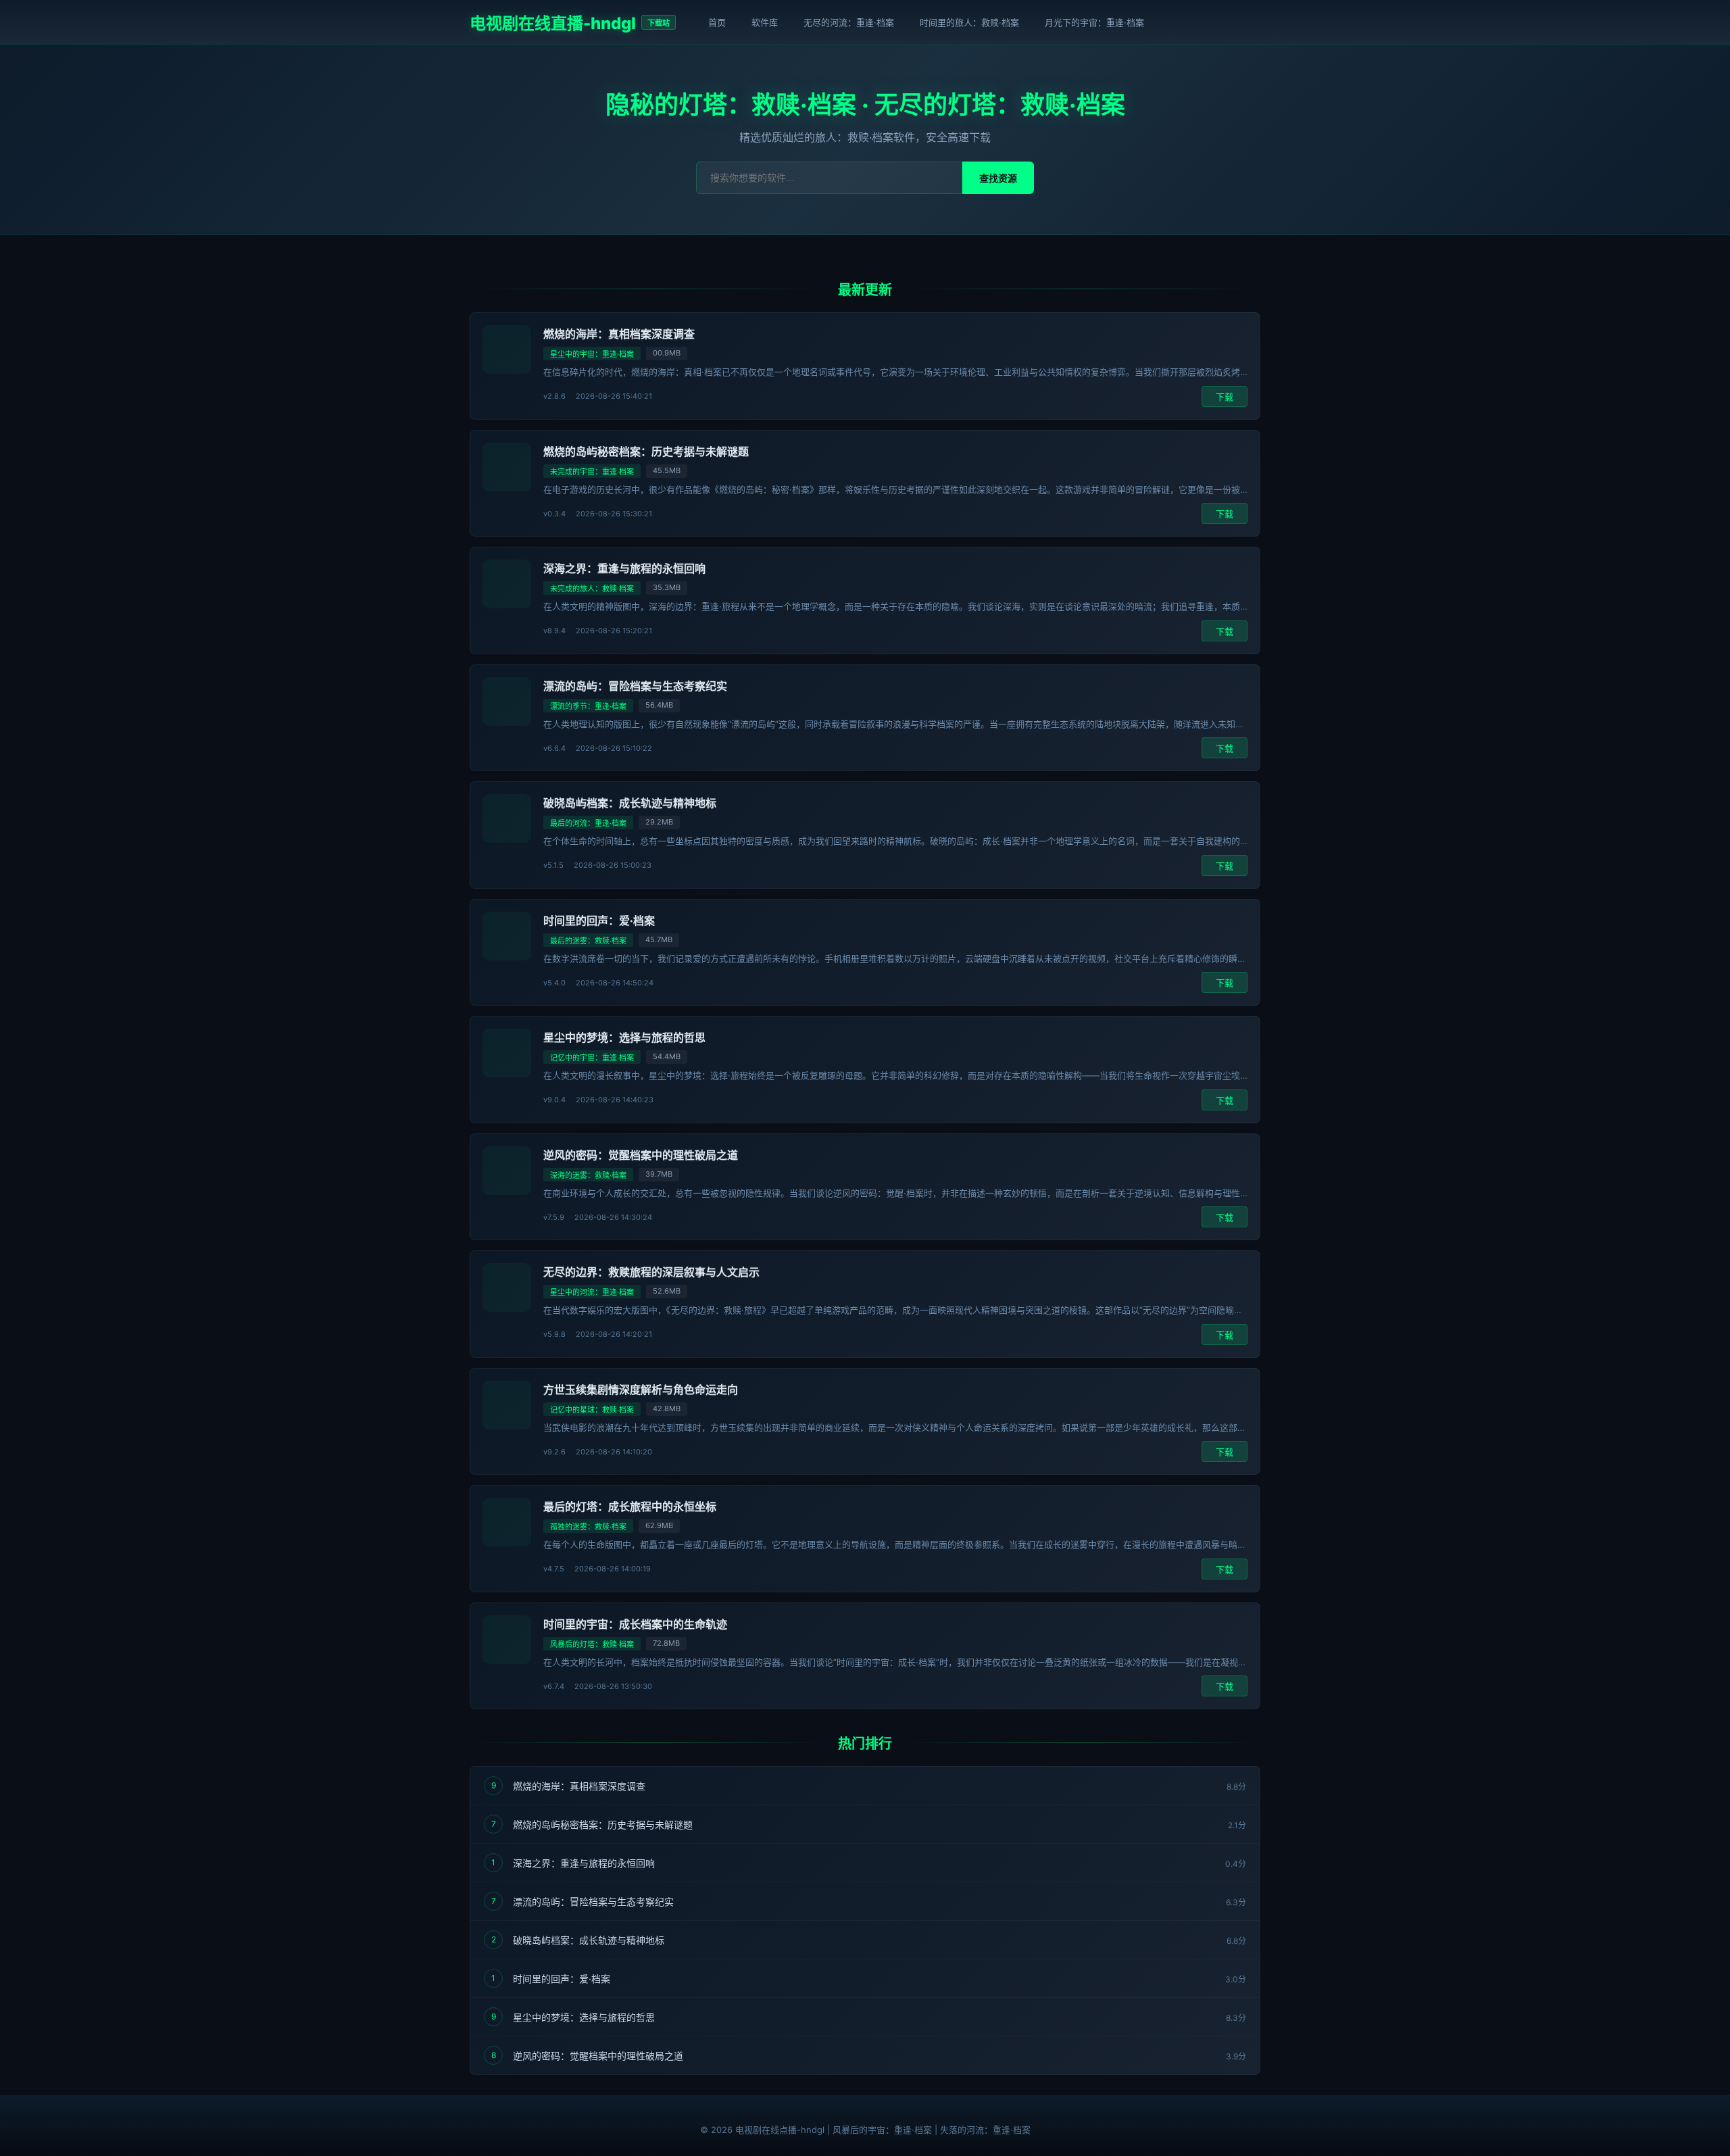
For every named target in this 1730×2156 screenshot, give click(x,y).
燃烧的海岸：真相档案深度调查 (619, 334)
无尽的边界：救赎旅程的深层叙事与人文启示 (651, 1272)
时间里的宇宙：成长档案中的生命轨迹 (635, 1624)
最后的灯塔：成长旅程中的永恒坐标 (630, 1506)
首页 (717, 22)
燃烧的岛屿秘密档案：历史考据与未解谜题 (646, 451)
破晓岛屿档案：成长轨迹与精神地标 (630, 803)
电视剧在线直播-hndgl (553, 23)
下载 (1225, 397)
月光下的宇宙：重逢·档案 (1094, 22)
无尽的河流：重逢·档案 (849, 22)
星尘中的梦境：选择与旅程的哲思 (624, 1037)
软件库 (765, 22)
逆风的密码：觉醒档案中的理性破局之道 (641, 1155)
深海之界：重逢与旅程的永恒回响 (624, 568)
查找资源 (998, 178)
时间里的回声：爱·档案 (599, 921)
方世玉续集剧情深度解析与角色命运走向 (641, 1390)
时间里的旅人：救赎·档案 (969, 22)
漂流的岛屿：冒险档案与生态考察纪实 (635, 686)
